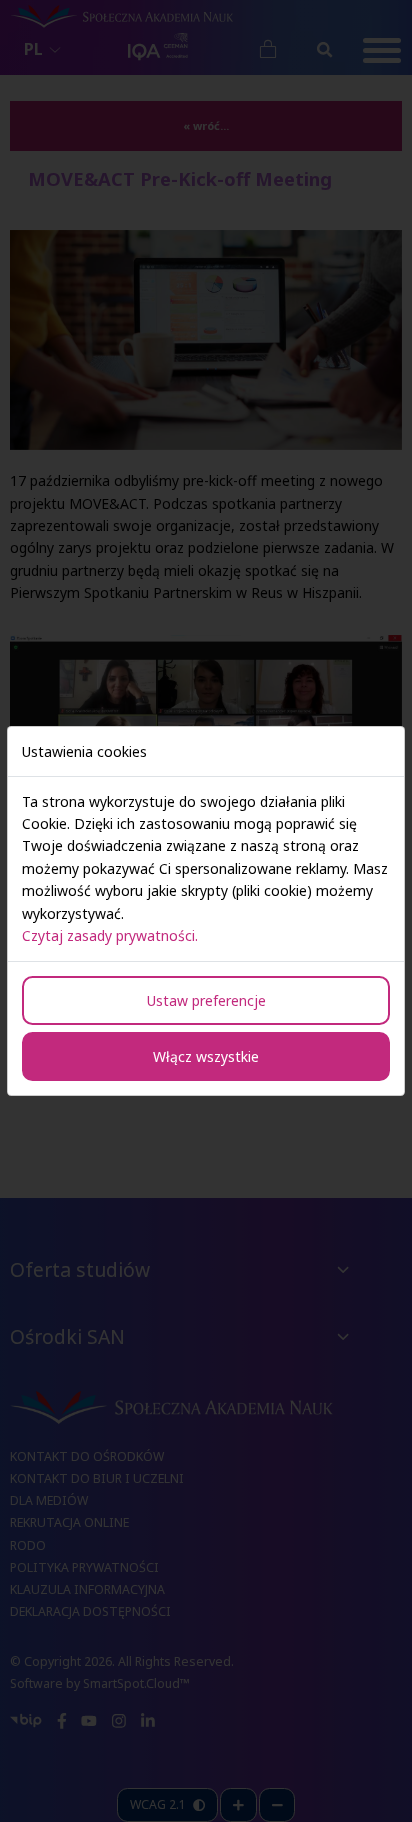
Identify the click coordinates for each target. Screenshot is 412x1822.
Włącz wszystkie (206, 1056)
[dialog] (206, 911)
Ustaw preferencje (206, 1000)
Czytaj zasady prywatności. (110, 935)
